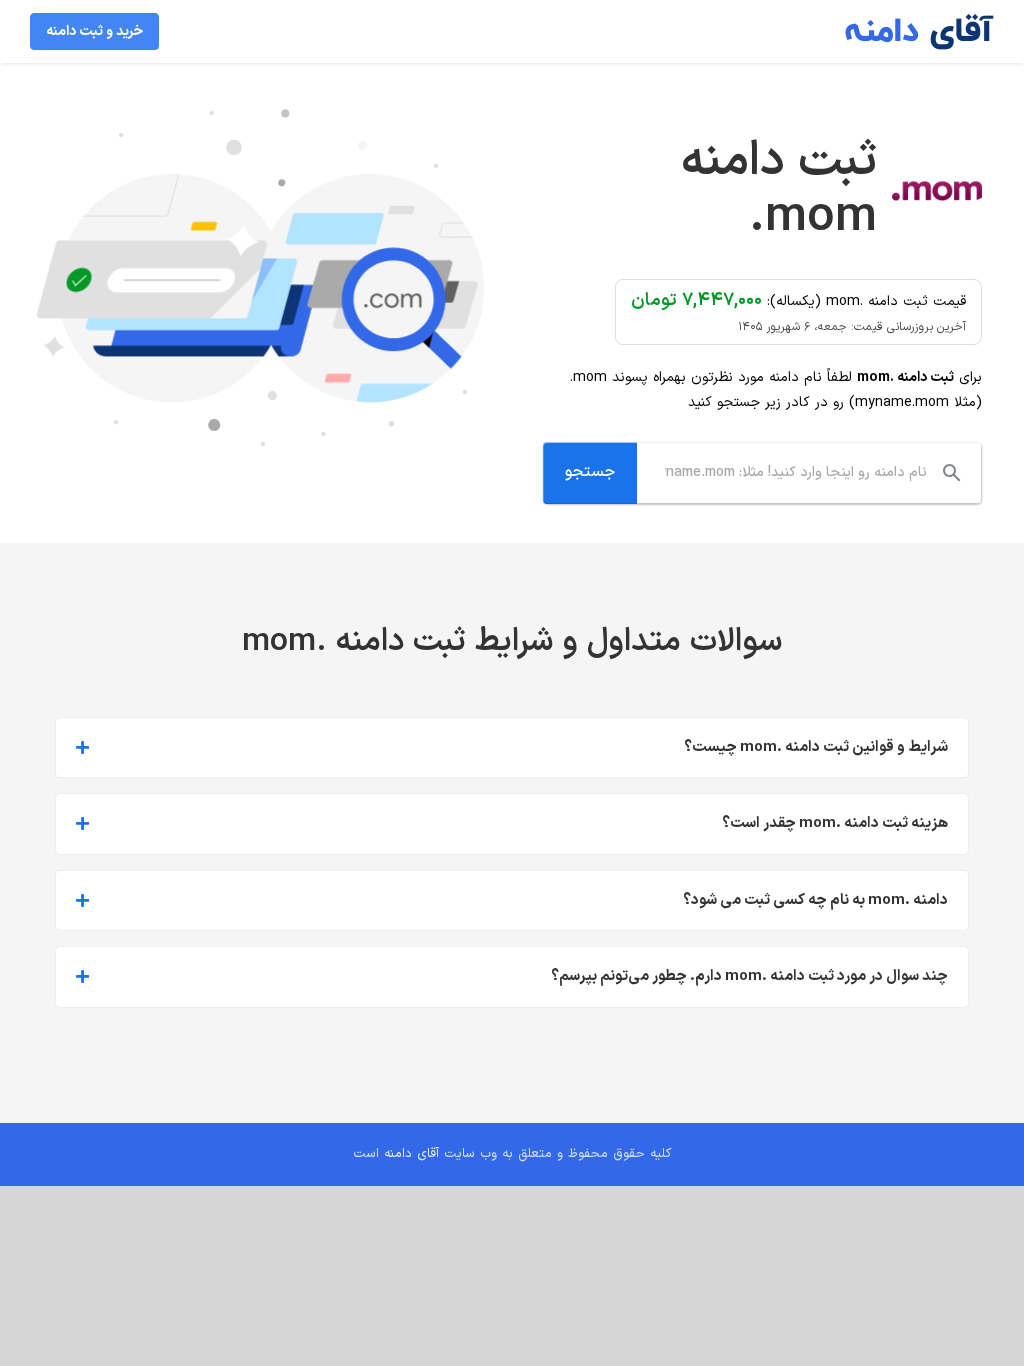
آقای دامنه (411, 1154)
